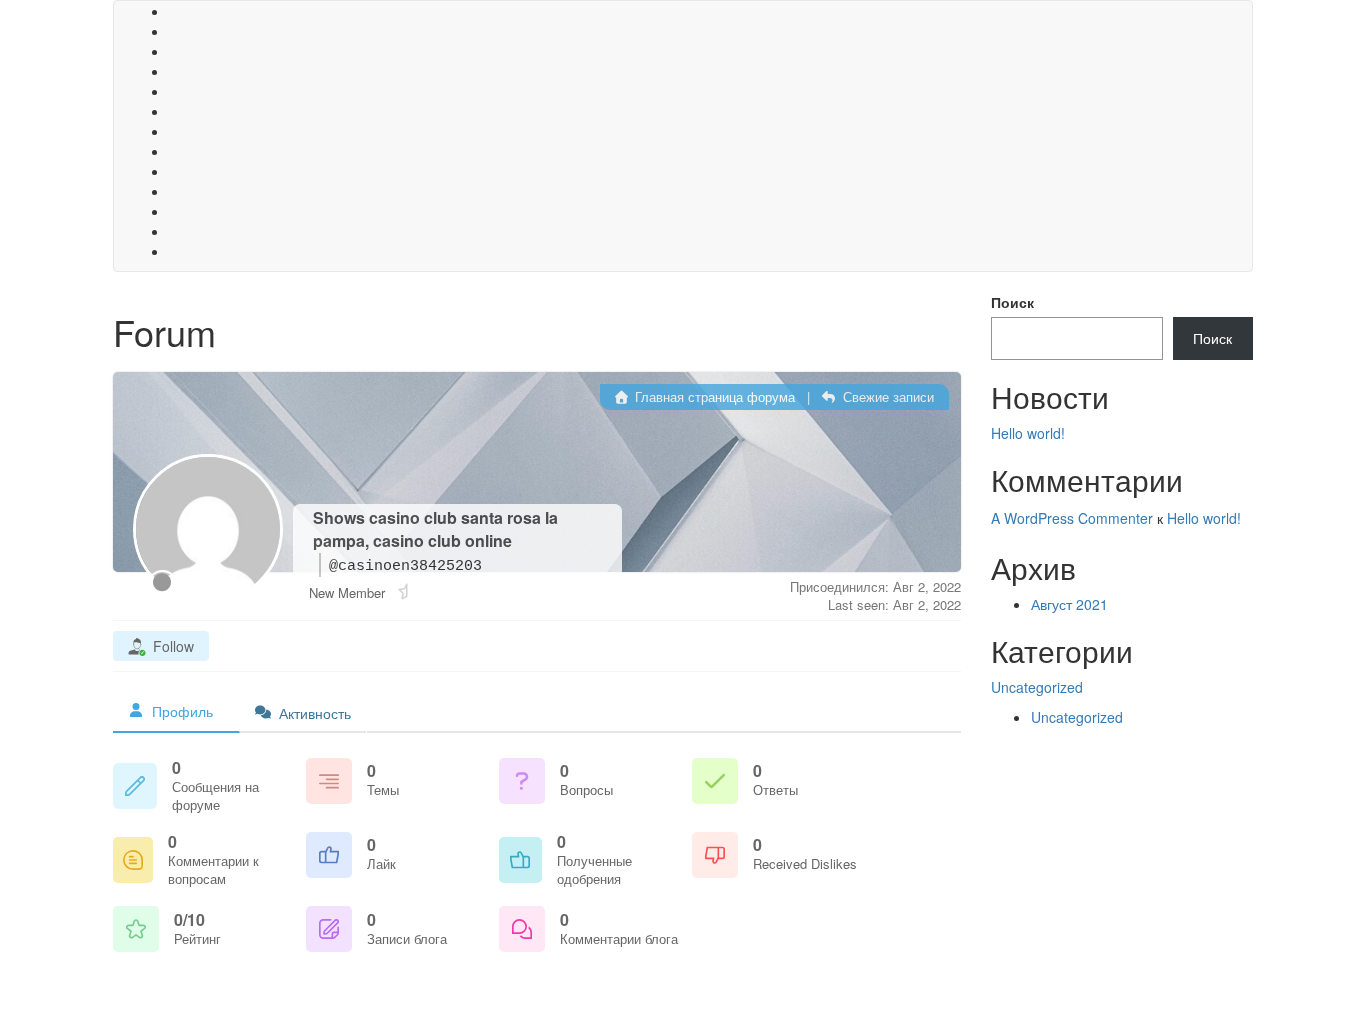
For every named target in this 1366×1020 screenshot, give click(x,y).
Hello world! (1028, 433)
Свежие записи (886, 396)
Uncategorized (1037, 687)
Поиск (1012, 302)
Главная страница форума (713, 396)
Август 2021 (1069, 604)
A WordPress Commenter (1072, 518)
